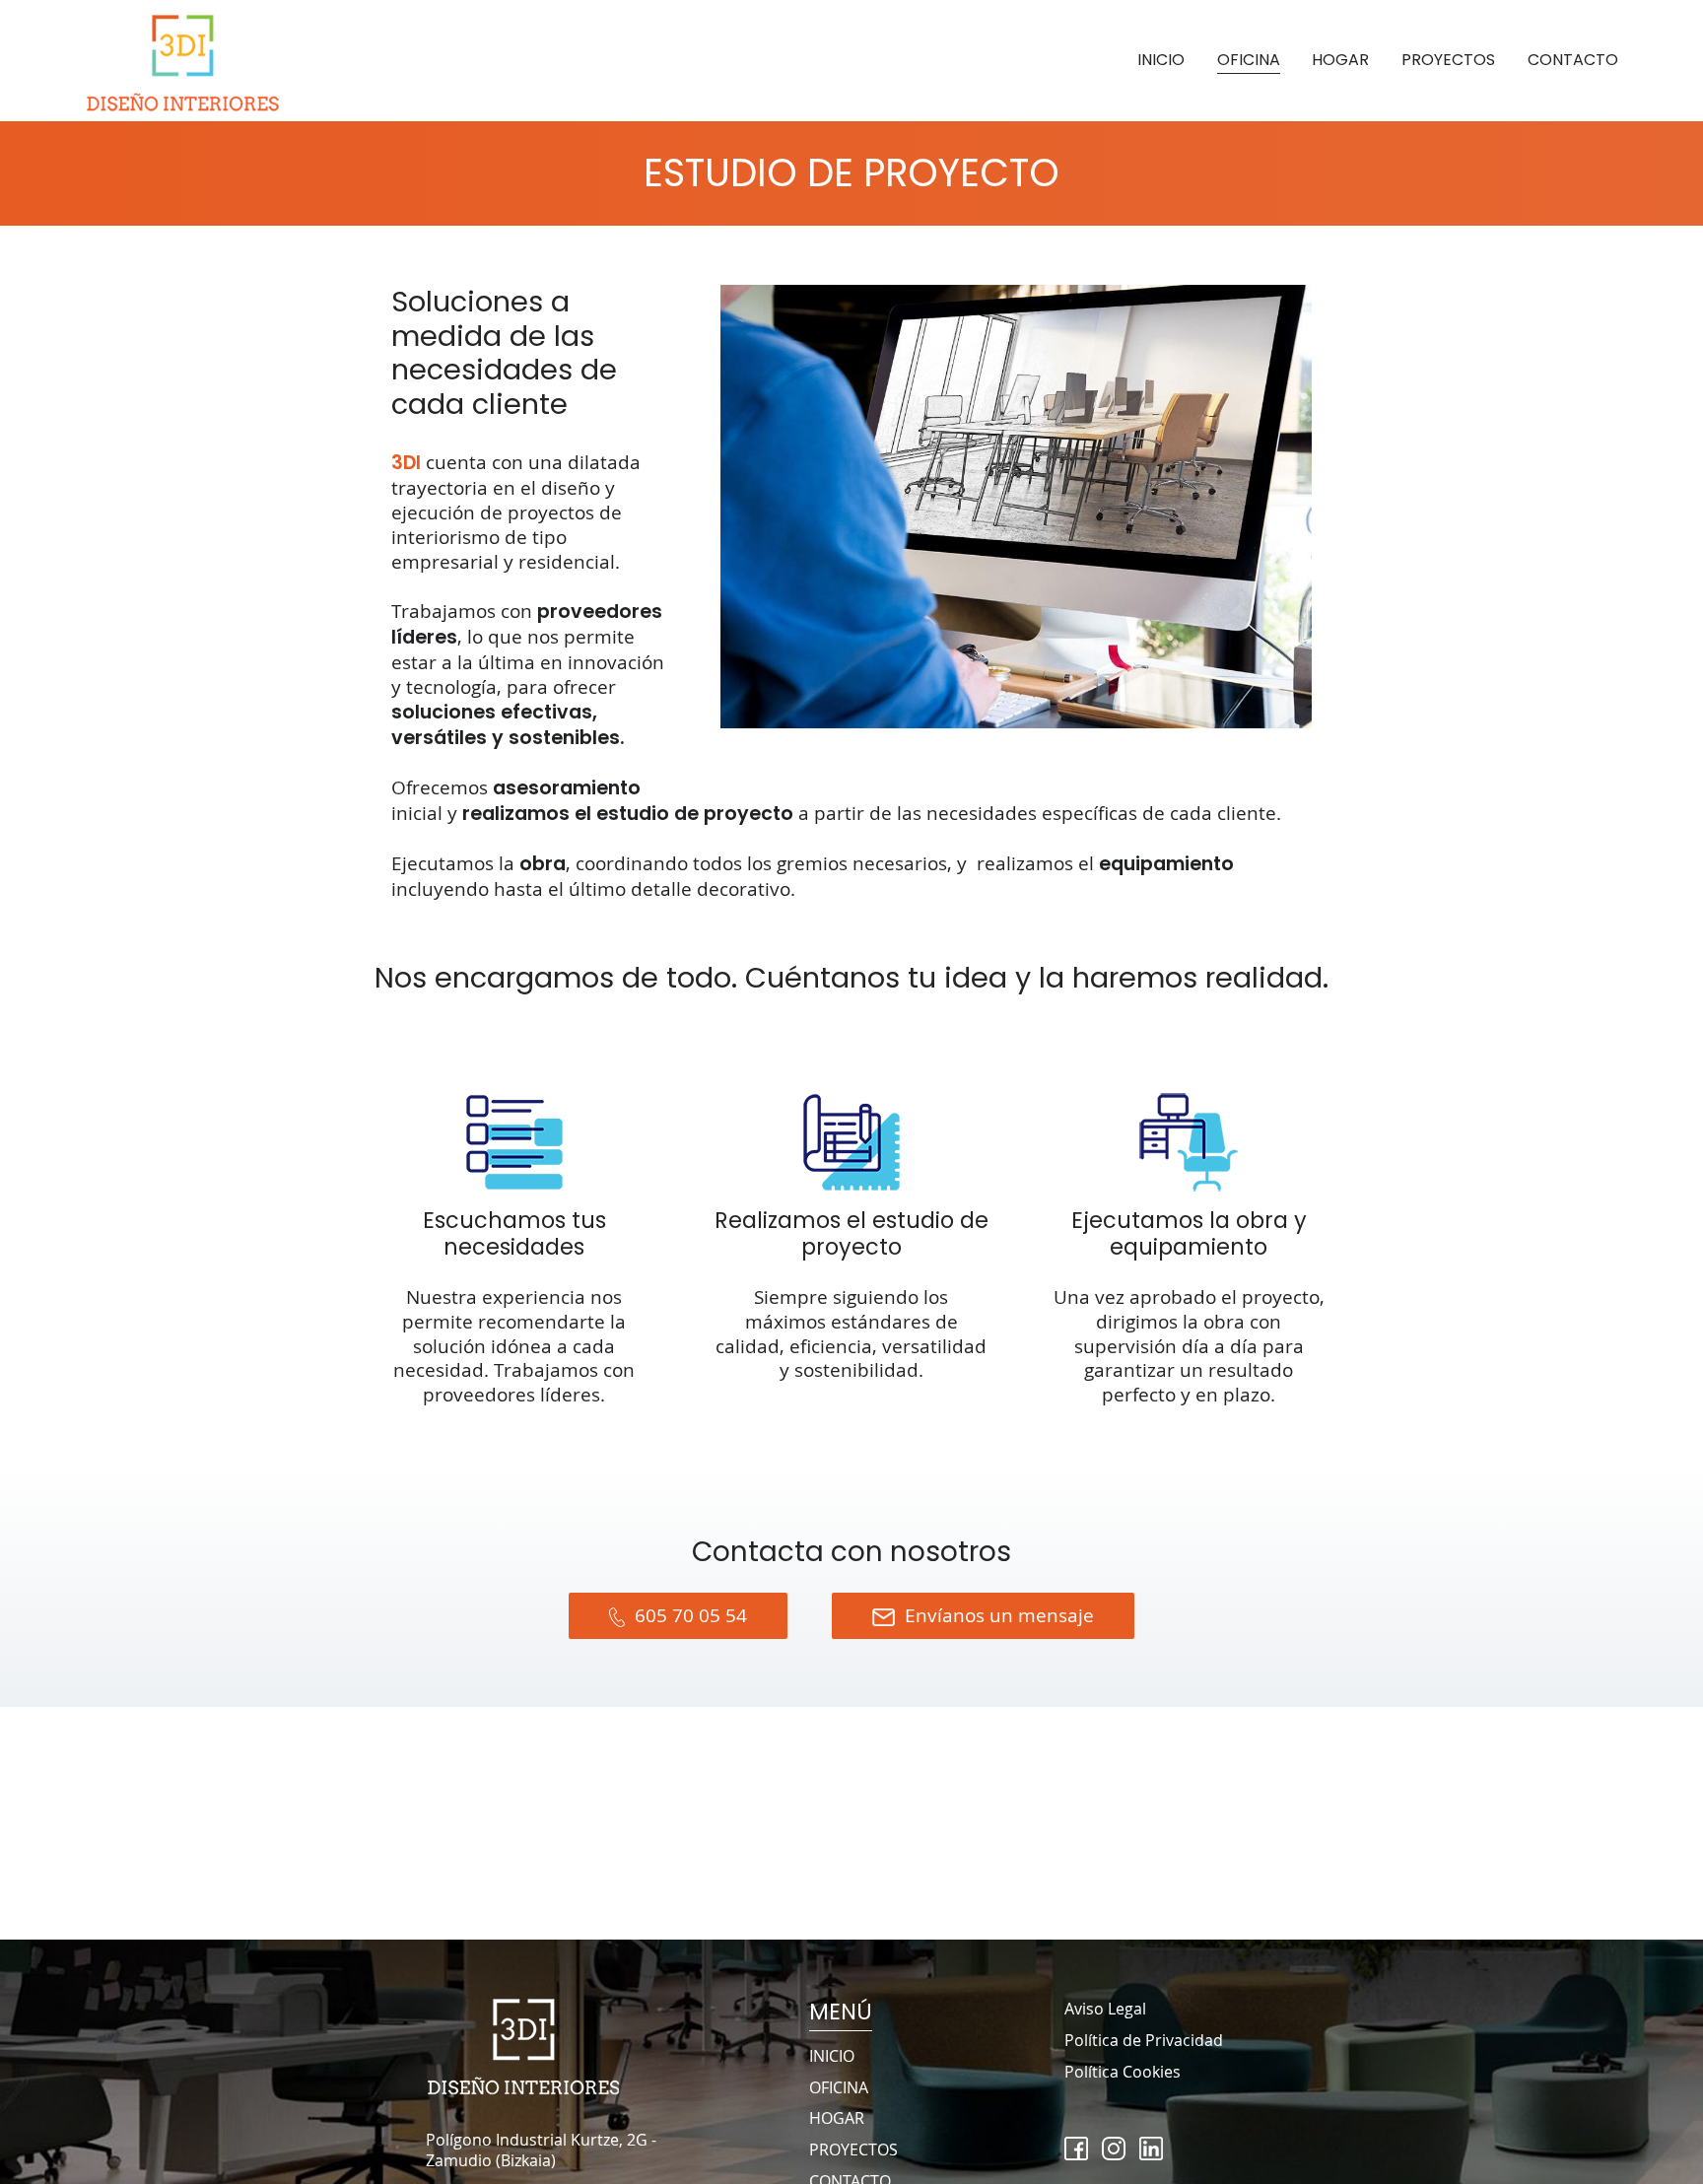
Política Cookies (1123, 2072)
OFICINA (1249, 60)
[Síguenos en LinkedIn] (1151, 2149)
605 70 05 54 (691, 1615)
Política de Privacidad (1144, 2041)
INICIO (1161, 60)
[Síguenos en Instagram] (1114, 2149)
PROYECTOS (1448, 60)
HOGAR (1340, 60)
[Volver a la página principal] (183, 61)
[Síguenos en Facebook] (1076, 2149)
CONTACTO (1573, 60)
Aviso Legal (1105, 2009)
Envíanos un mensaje (999, 1615)
